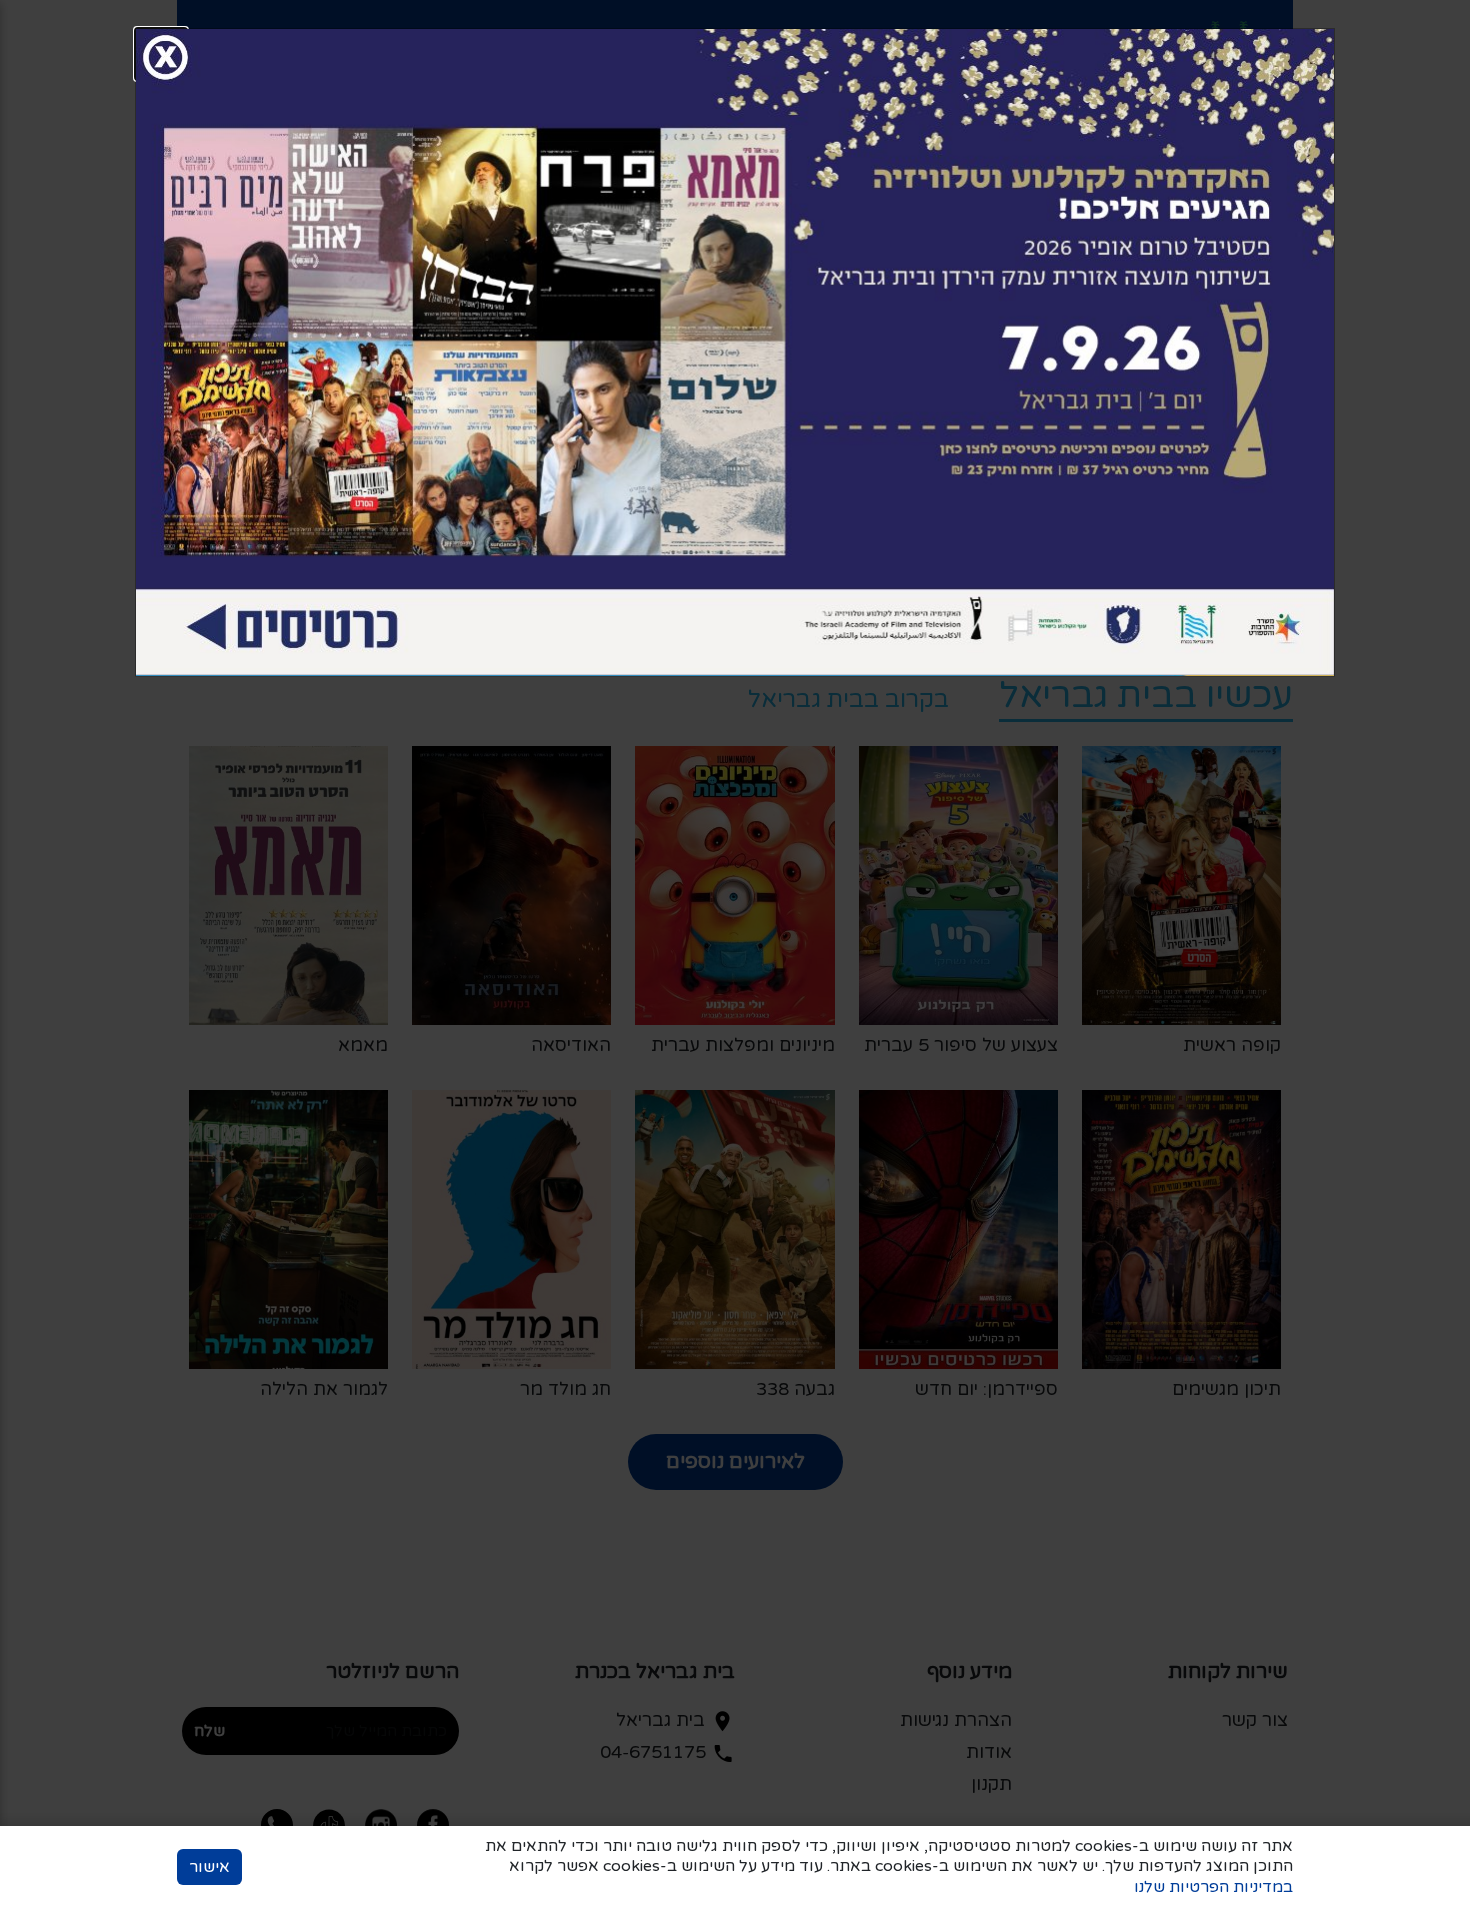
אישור (209, 1867)
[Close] (161, 54)
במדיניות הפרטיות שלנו (1213, 1887)
